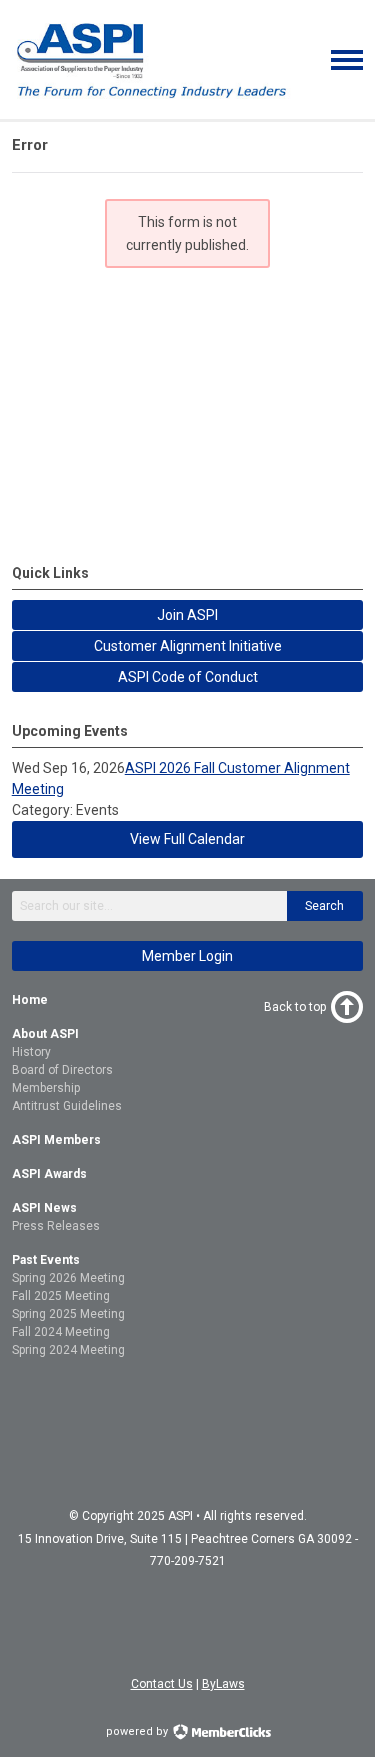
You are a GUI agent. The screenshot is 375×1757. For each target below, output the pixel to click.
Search (324, 906)
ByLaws (223, 1684)
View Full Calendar (187, 839)
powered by (138, 1731)
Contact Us (162, 1684)
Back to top (295, 1007)
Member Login (187, 956)
